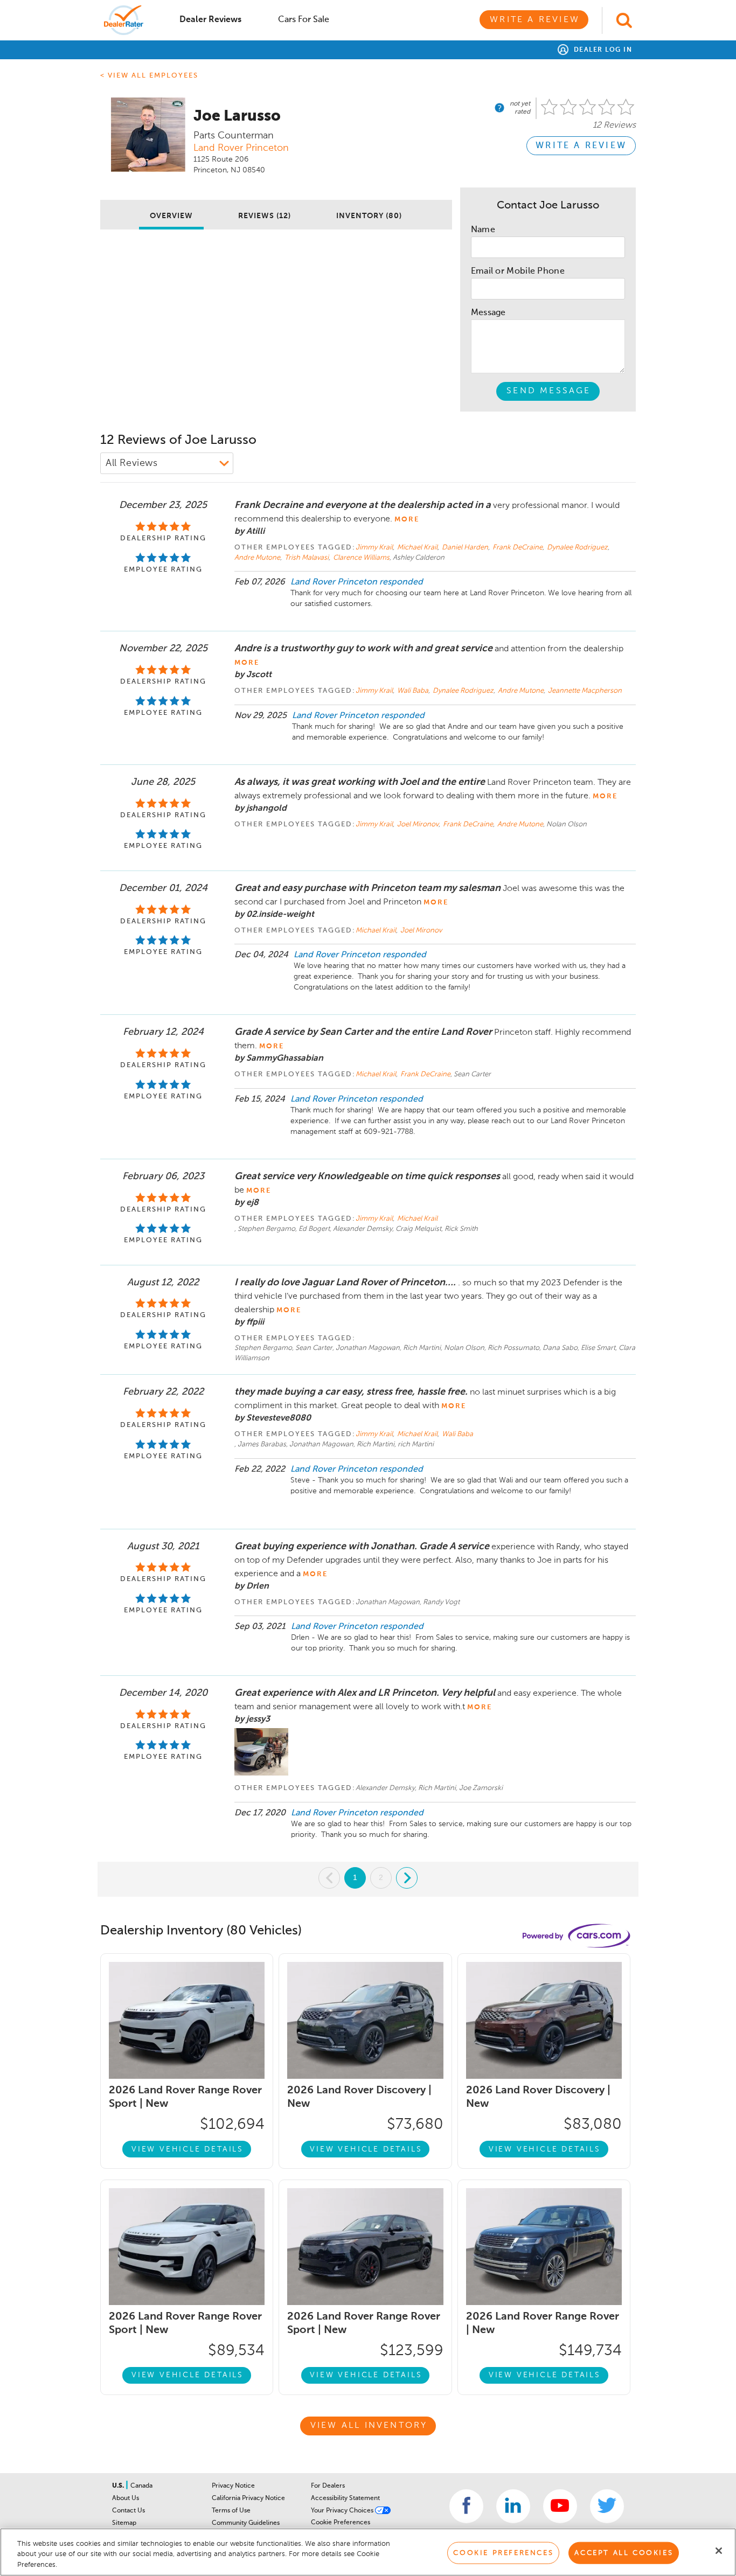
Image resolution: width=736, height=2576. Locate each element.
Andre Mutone (258, 558)
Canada (141, 2486)
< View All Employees (149, 76)
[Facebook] (466, 2506)
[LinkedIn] (513, 2506)
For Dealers (328, 2486)
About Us (126, 2498)
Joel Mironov (419, 824)
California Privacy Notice (248, 2498)
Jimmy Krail (375, 548)
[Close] (719, 2551)
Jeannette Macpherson (585, 691)
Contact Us (129, 2511)
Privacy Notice (233, 2486)
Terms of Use (231, 2511)
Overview (171, 216)
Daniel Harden (466, 548)
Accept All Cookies (624, 2553)
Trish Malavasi (307, 558)
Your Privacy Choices (343, 2511)
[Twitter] (607, 2506)
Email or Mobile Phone (518, 271)
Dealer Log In (602, 50)
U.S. (119, 2486)
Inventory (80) (369, 216)
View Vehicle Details (188, 2149)
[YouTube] (560, 2506)
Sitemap (124, 2523)
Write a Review (535, 20)
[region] (368, 2552)
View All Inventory (369, 2426)
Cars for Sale (304, 20)
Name (483, 230)
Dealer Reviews (210, 20)
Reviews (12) (265, 216)
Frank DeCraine (518, 548)
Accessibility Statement (345, 2498)
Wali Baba (414, 691)
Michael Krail (418, 548)
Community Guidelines (246, 2523)
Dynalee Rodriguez (578, 548)
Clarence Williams (361, 558)
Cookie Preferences (341, 2523)
